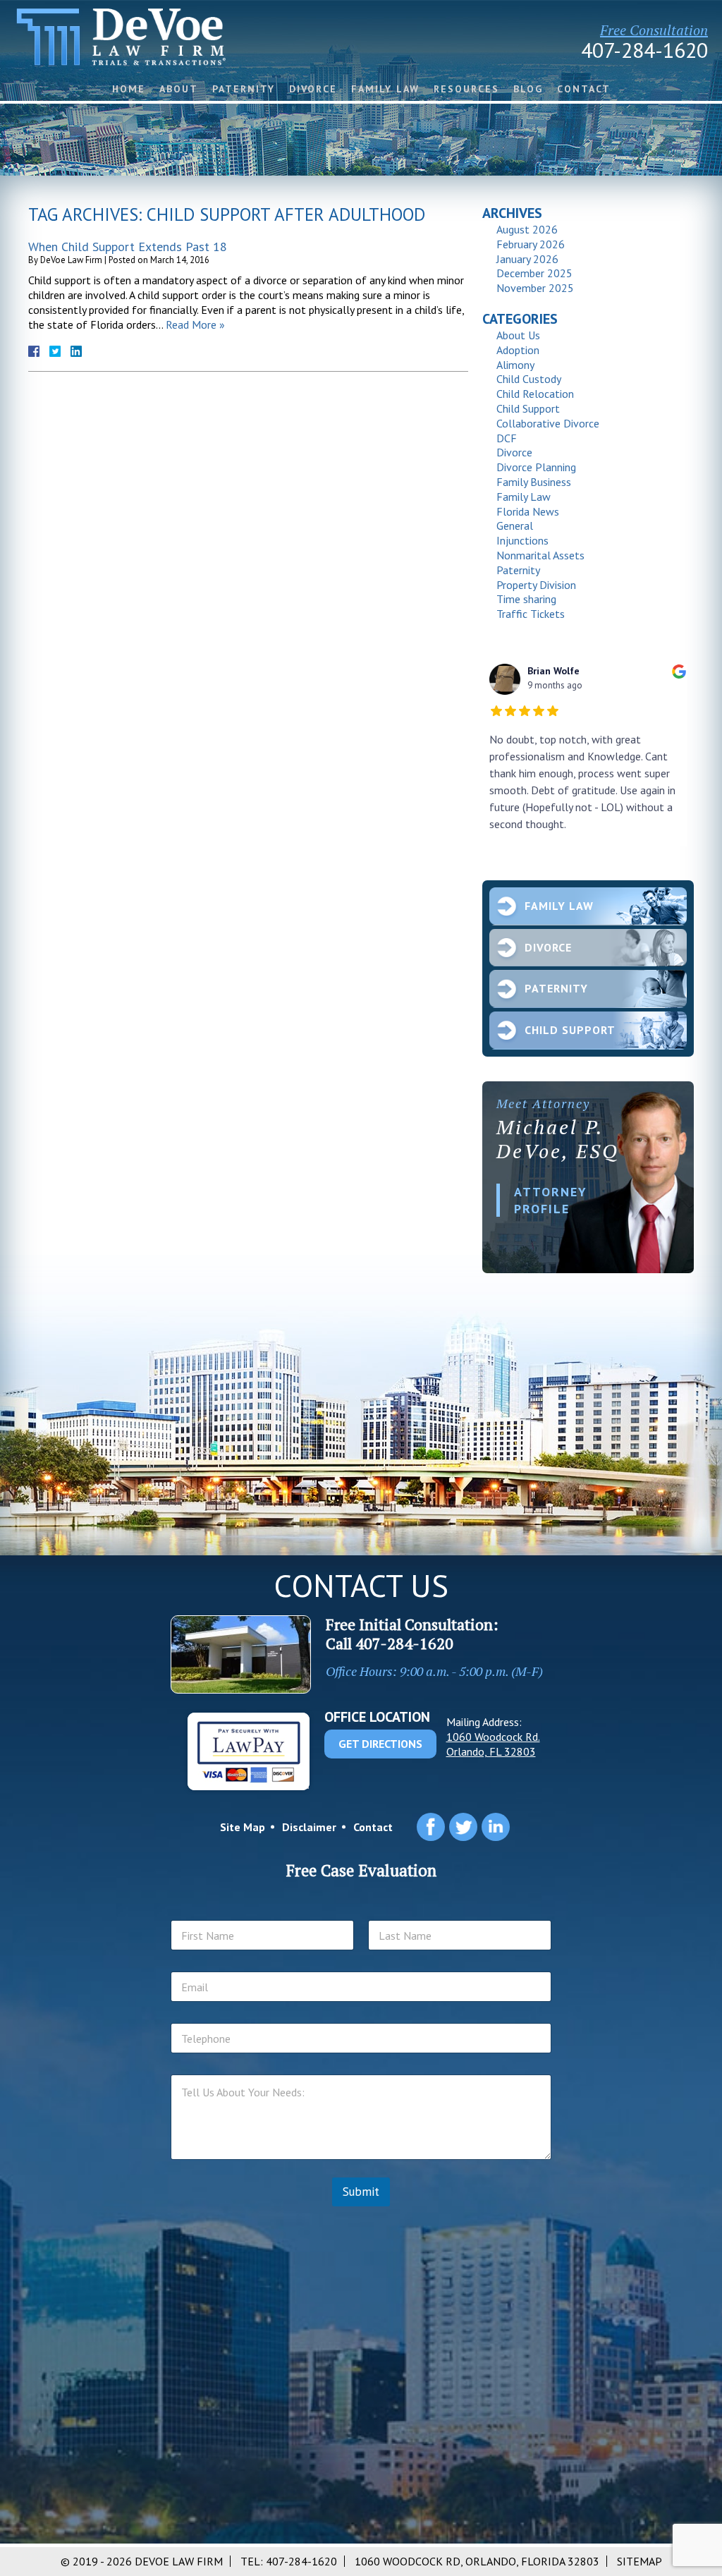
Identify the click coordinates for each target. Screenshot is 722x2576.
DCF (507, 438)
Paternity (244, 89)
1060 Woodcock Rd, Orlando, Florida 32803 (477, 2561)
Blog (528, 89)
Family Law (385, 89)
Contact (584, 89)
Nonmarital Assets (540, 555)
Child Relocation (535, 394)
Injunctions (522, 540)
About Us (518, 335)
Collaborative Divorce (548, 423)
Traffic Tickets (531, 614)
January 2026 (527, 259)
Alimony (515, 365)
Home (129, 89)
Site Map (243, 1827)
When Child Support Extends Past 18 (128, 247)
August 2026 (527, 229)
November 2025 (535, 288)
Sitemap (640, 2561)
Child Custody (529, 379)
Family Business (534, 482)
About (179, 89)
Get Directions (380, 1744)
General (515, 525)
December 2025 (534, 273)
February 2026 (531, 244)
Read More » (195, 324)
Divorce (313, 89)
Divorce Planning (536, 467)
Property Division (536, 585)
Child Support (528, 408)
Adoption (518, 350)
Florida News (528, 511)
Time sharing (526, 599)
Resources (466, 89)
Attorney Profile (551, 1200)
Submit (361, 2192)
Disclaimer (309, 1827)
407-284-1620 (644, 50)
